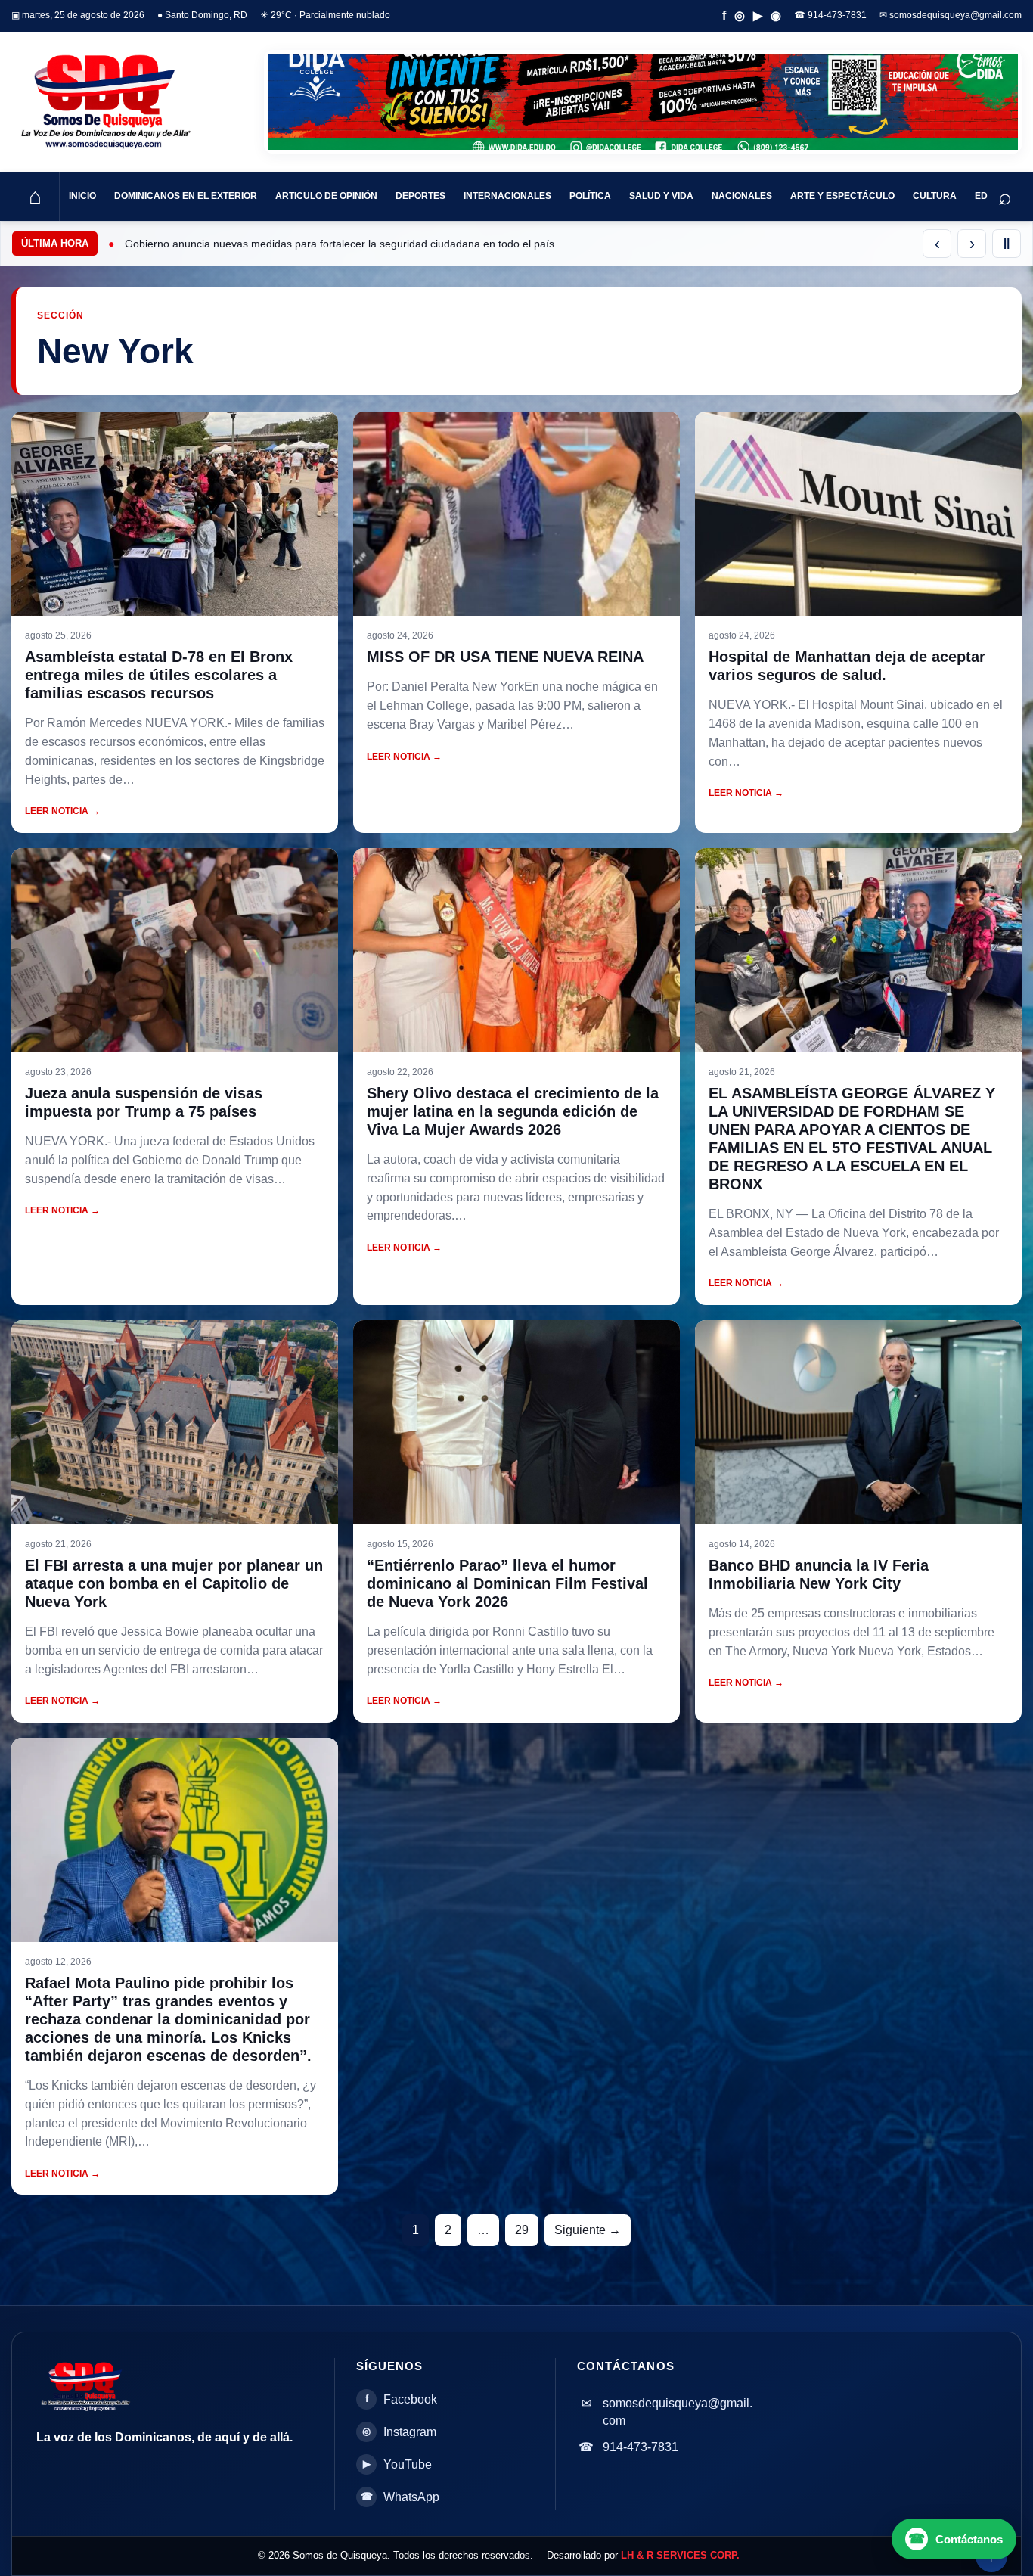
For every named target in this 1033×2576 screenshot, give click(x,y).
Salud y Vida (661, 196)
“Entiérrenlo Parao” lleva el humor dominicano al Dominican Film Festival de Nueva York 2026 (507, 1583)
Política (590, 196)
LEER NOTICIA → (62, 811)
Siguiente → (588, 2230)
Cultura (935, 196)
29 (522, 2230)
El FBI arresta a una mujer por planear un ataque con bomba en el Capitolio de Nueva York (174, 1583)
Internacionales (507, 196)
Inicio (82, 196)
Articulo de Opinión (326, 196)
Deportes (420, 196)
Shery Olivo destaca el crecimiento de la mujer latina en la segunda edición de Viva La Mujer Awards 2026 (513, 1111)
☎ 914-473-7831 (830, 15)
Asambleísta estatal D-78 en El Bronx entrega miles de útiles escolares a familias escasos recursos (159, 675)
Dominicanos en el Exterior (186, 196)
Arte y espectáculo (842, 196)
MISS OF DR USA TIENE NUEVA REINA (505, 657)
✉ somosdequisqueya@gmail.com (951, 15)
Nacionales (742, 196)
